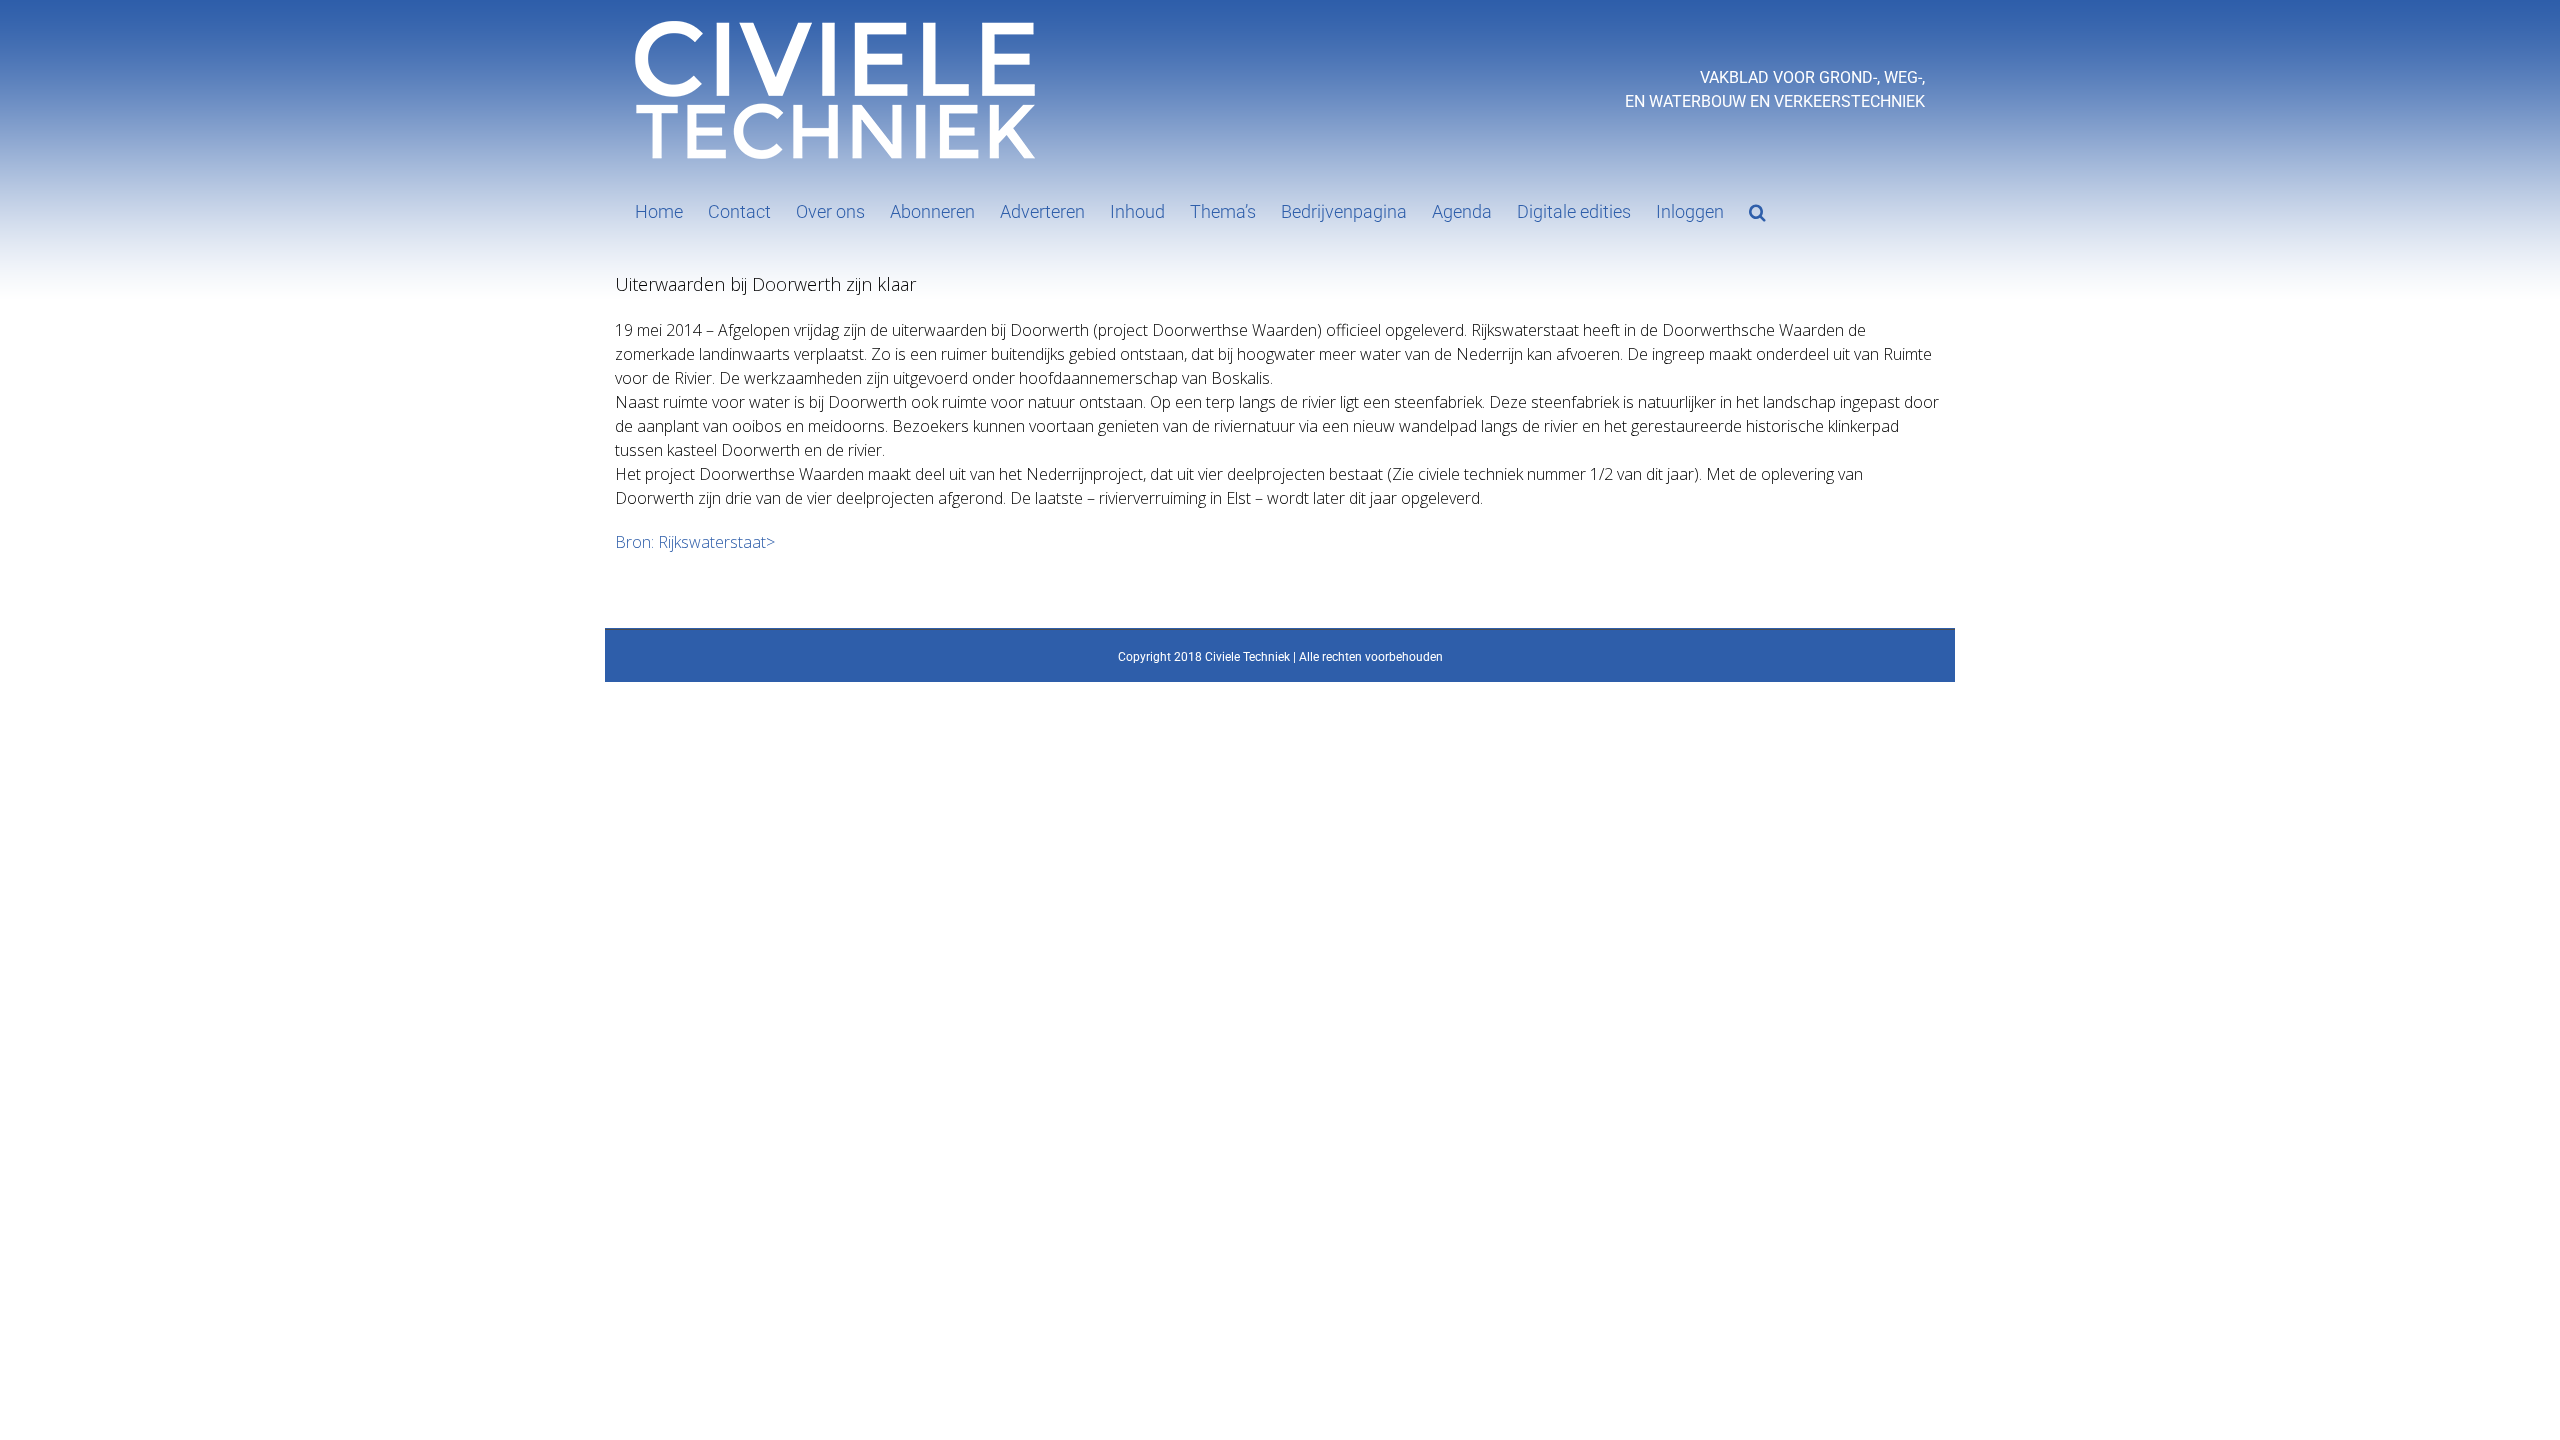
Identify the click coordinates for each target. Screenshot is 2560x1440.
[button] (1757, 210)
